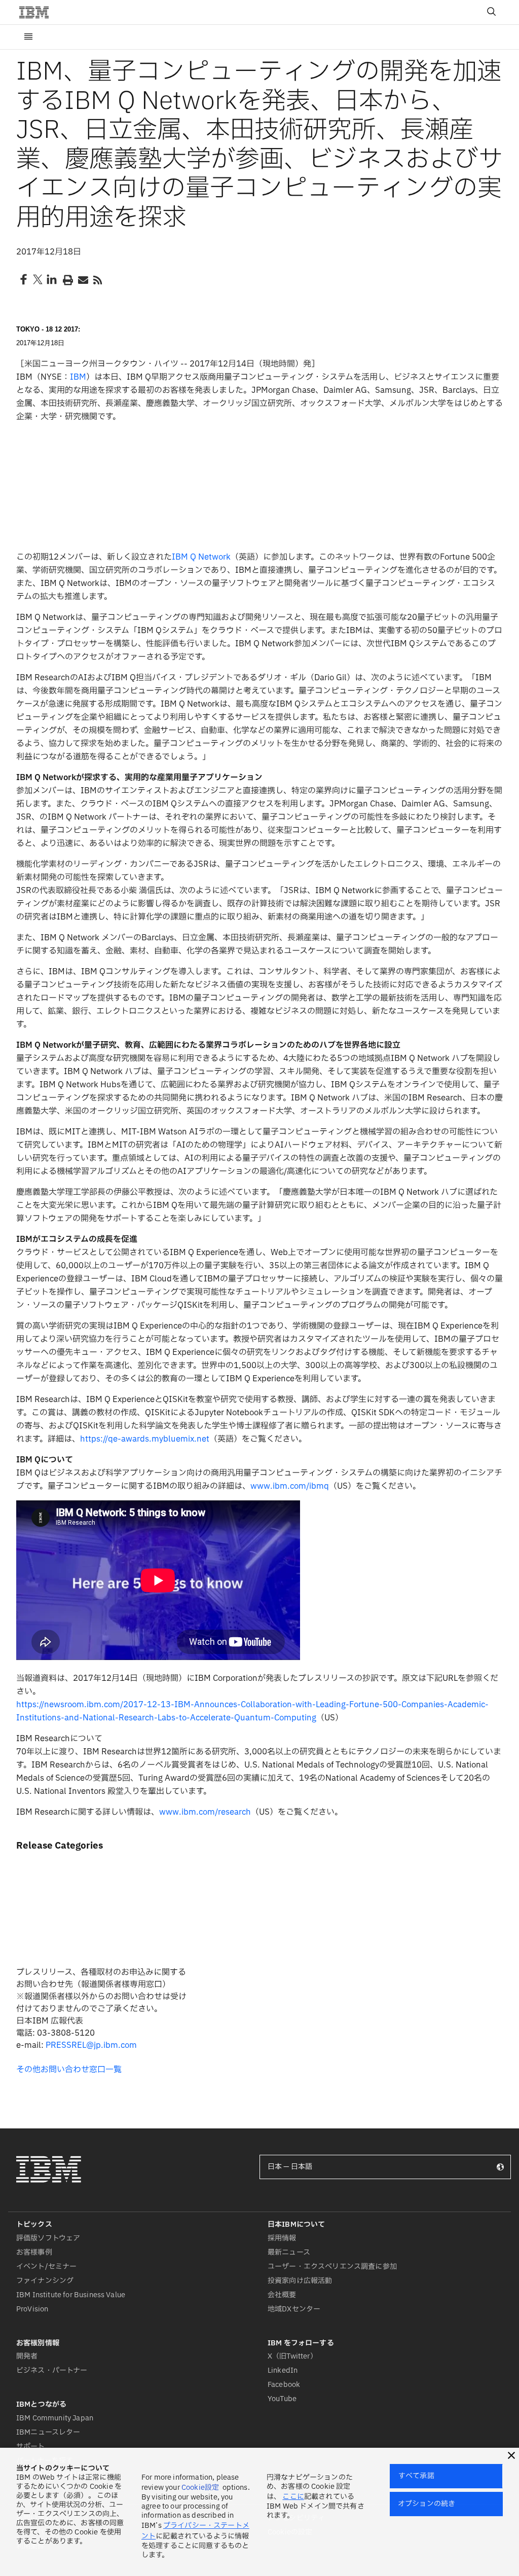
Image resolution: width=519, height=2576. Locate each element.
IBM (78, 377)
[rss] (97, 279)
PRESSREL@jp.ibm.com (91, 2045)
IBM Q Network (201, 557)
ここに (293, 2497)
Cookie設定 (200, 2488)
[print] (67, 279)
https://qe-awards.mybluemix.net (145, 1439)
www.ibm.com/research (205, 1812)
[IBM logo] (38, 12)
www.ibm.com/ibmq (290, 1486)
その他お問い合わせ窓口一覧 (69, 2070)
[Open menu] (28, 37)
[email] (82, 279)
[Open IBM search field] (492, 12)
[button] (511, 2455)
